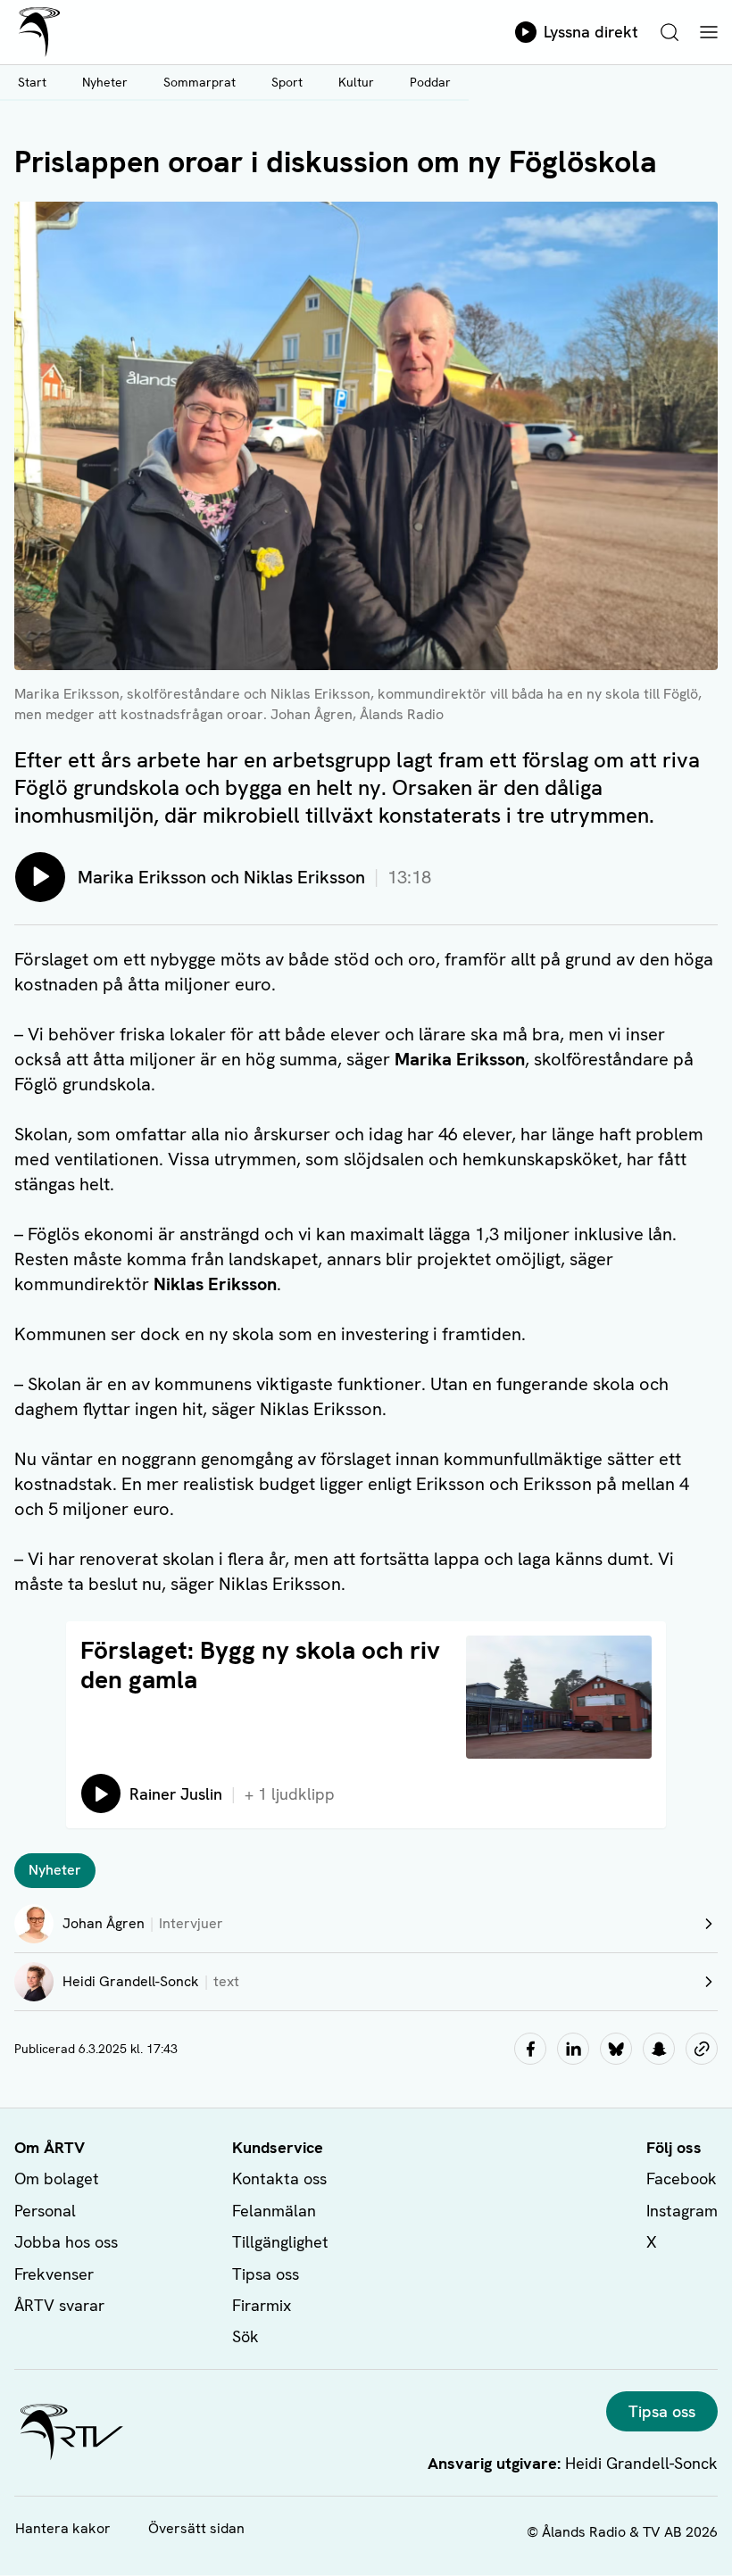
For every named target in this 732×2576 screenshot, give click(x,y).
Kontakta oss (279, 2178)
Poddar (430, 82)
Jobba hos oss (66, 2242)
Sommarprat (200, 82)
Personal (45, 2211)
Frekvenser (54, 2274)
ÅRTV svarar (59, 2305)
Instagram (682, 2211)
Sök (245, 2336)
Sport (287, 82)
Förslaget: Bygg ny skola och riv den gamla (260, 1665)
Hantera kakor (63, 2528)
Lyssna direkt (591, 32)
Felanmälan (274, 2211)
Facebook (682, 2178)
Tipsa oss (266, 2274)
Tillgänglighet (280, 2242)
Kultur (356, 82)
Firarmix (262, 2305)
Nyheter (105, 82)
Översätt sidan (196, 2528)
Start (32, 82)
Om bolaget (57, 2178)
